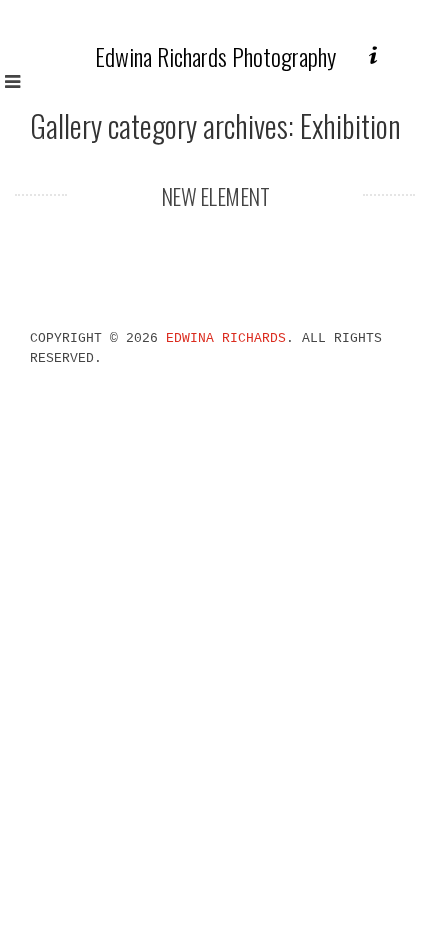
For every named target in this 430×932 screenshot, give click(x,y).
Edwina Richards (226, 338)
